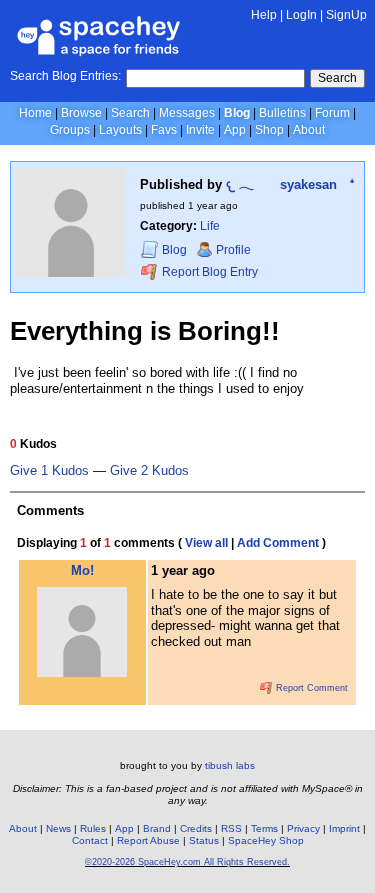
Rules (93, 828)
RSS (231, 828)
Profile (233, 250)
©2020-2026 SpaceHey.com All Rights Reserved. (187, 862)
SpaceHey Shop (266, 840)
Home (35, 113)
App (235, 130)
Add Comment (278, 543)
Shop (269, 130)
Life (210, 226)
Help (264, 15)
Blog (237, 113)
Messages (187, 113)
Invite (200, 130)
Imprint (344, 828)
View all (206, 543)
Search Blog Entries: (65, 76)
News (58, 828)
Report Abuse (148, 840)
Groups (70, 130)
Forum (332, 113)
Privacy (303, 828)
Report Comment (310, 688)
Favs (164, 130)
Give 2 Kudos (149, 471)
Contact (90, 840)
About (309, 130)
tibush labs (230, 765)
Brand (157, 828)
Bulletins (282, 113)
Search (337, 78)
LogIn (301, 15)
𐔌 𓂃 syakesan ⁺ (290, 184)
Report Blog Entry (208, 272)
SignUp (346, 15)
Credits (196, 828)
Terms (264, 828)
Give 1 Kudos (49, 471)
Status (204, 840)
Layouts (120, 130)
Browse (81, 113)
